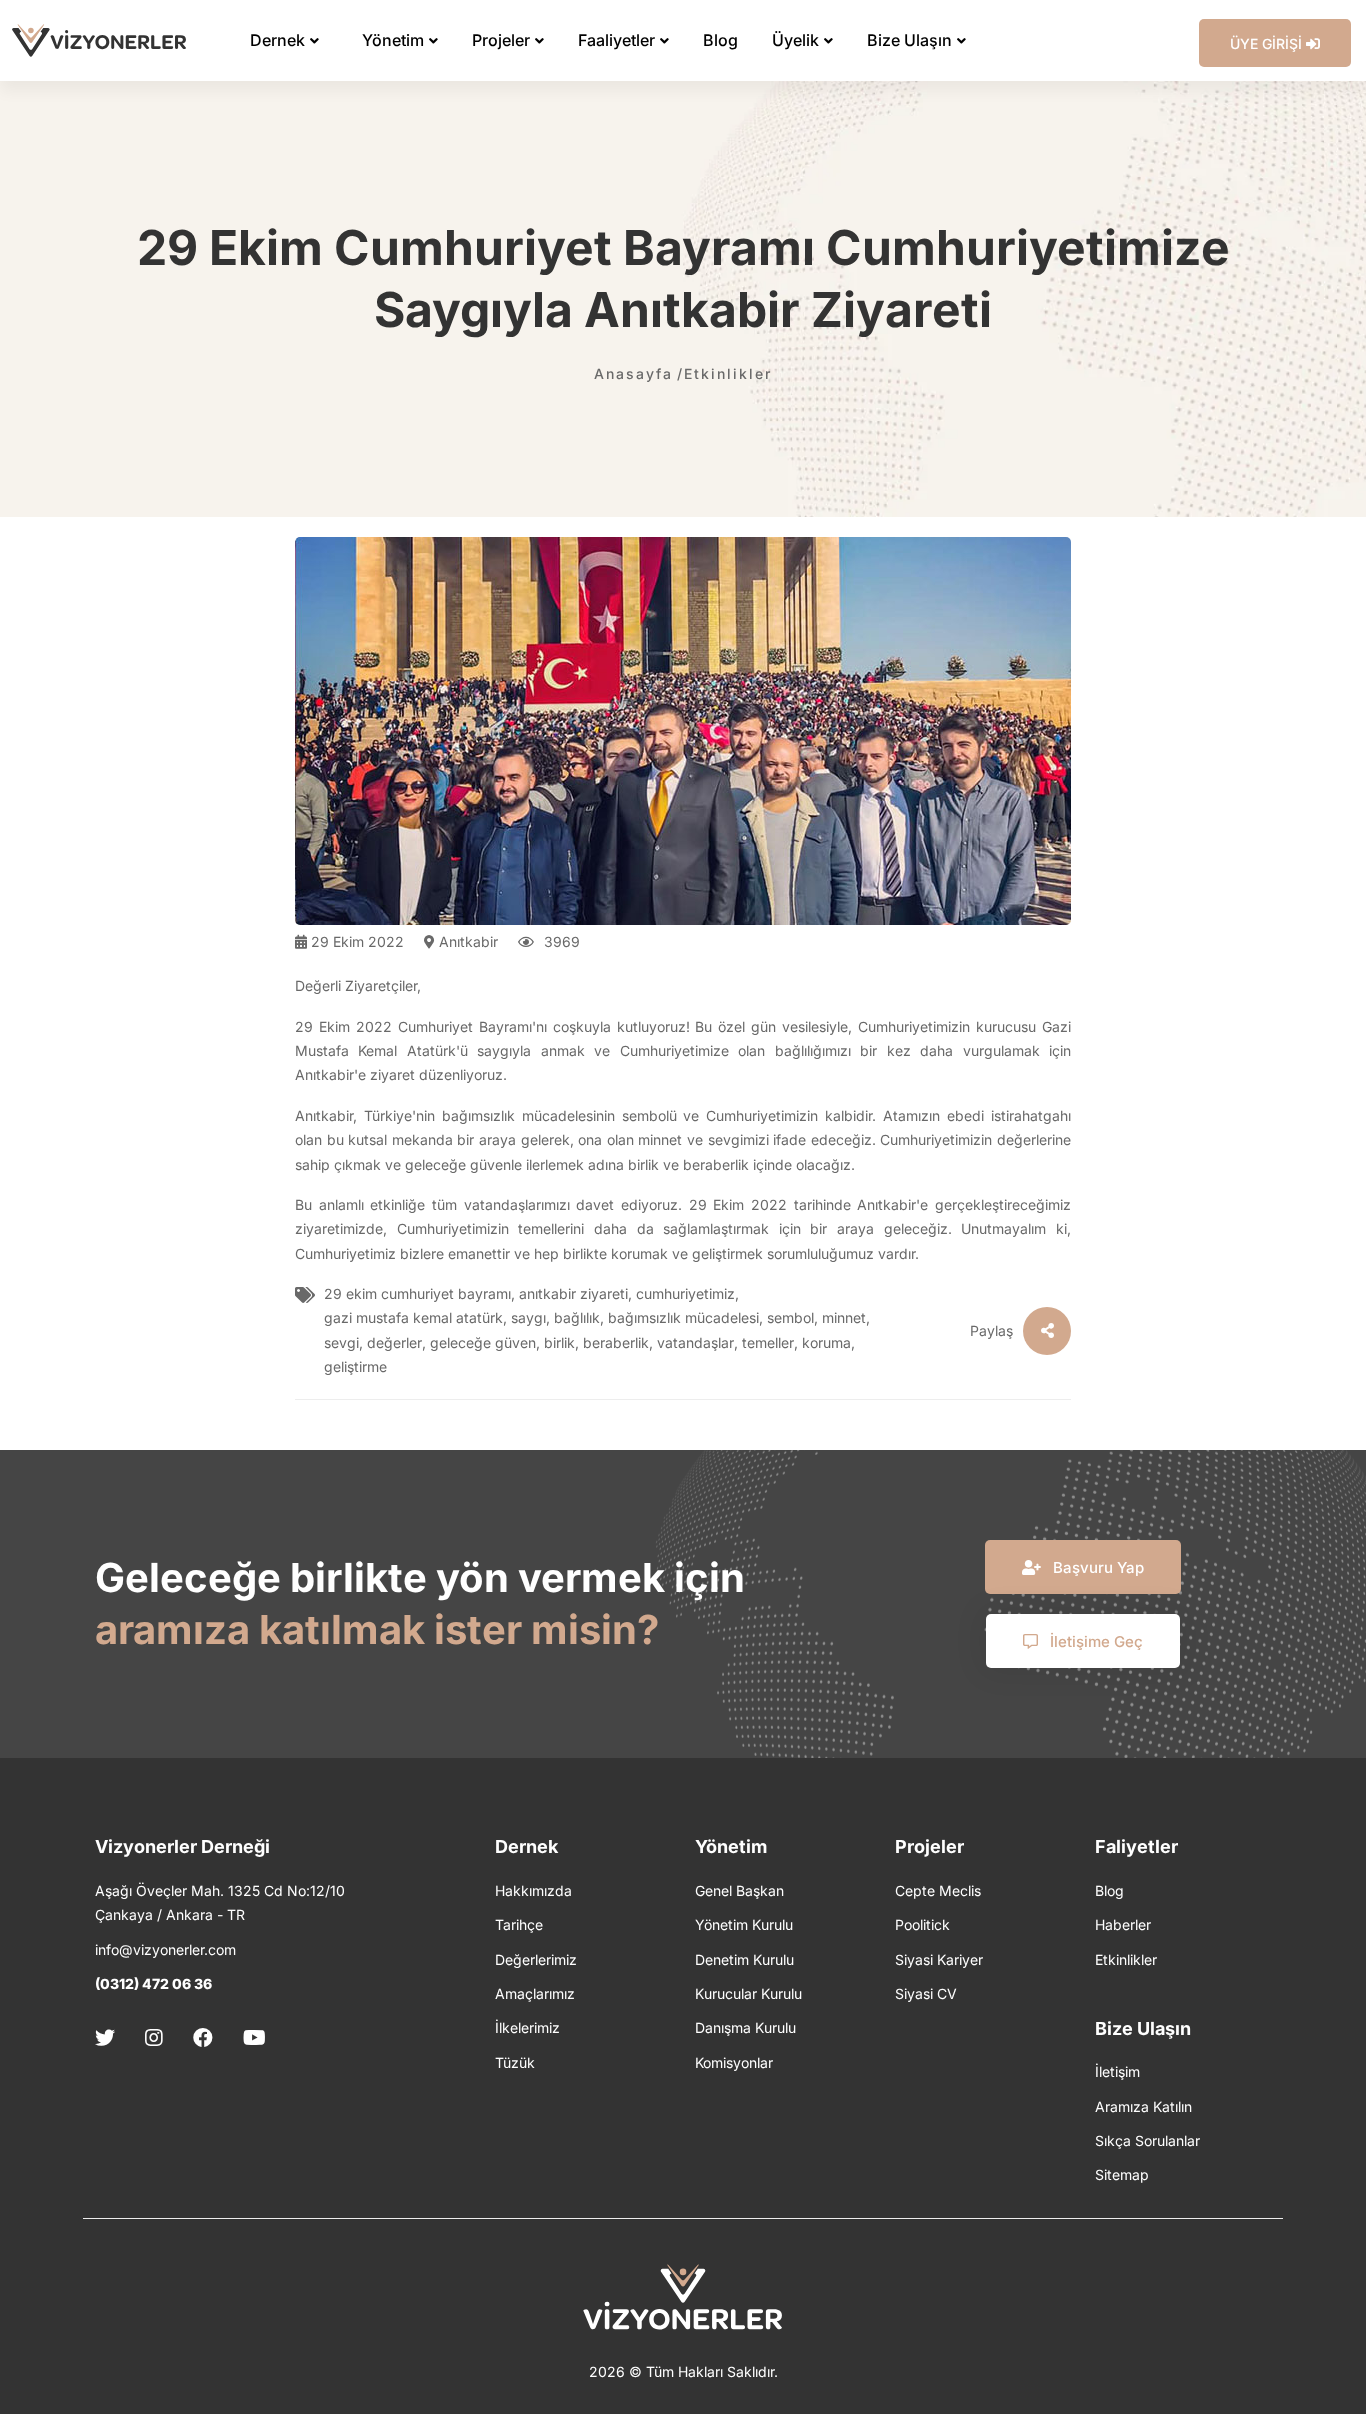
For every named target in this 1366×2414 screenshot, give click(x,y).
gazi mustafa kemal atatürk (413, 1317)
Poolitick (922, 1924)
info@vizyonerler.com (165, 1949)
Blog (1109, 1890)
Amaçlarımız (535, 1993)
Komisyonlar (734, 2062)
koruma (826, 1342)
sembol (790, 1317)
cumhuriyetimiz (685, 1293)
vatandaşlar (695, 1342)
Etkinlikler (728, 373)
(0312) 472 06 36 (153, 1983)
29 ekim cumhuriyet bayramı (417, 1293)
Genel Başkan (739, 1890)
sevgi (341, 1342)
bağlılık (577, 1317)
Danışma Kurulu (745, 2027)
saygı (528, 1317)
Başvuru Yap (1096, 1567)
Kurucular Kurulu (748, 1993)
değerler (394, 1342)
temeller (768, 1342)
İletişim (1117, 2071)
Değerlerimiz (536, 1959)
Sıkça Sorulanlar (1147, 2140)
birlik (559, 1342)
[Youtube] (254, 2038)
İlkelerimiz (527, 2027)
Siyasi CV (926, 1993)
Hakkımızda (533, 1890)
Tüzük (515, 2062)
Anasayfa (633, 373)
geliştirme (355, 1366)
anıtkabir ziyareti (573, 1293)
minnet (844, 1317)
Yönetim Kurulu (744, 1924)
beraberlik (616, 1342)
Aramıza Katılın (1143, 2106)
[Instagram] (154, 2038)
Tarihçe (519, 1924)
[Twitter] (111, 2038)
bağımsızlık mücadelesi (683, 1317)
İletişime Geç (1094, 1641)
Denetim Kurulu (744, 1959)
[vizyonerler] (99, 40)
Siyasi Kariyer (939, 1959)
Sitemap (1122, 2174)
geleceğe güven (483, 1342)
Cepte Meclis (938, 1890)
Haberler (1123, 1924)
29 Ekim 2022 (355, 941)
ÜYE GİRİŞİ (1268, 43)
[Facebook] (203, 2038)
